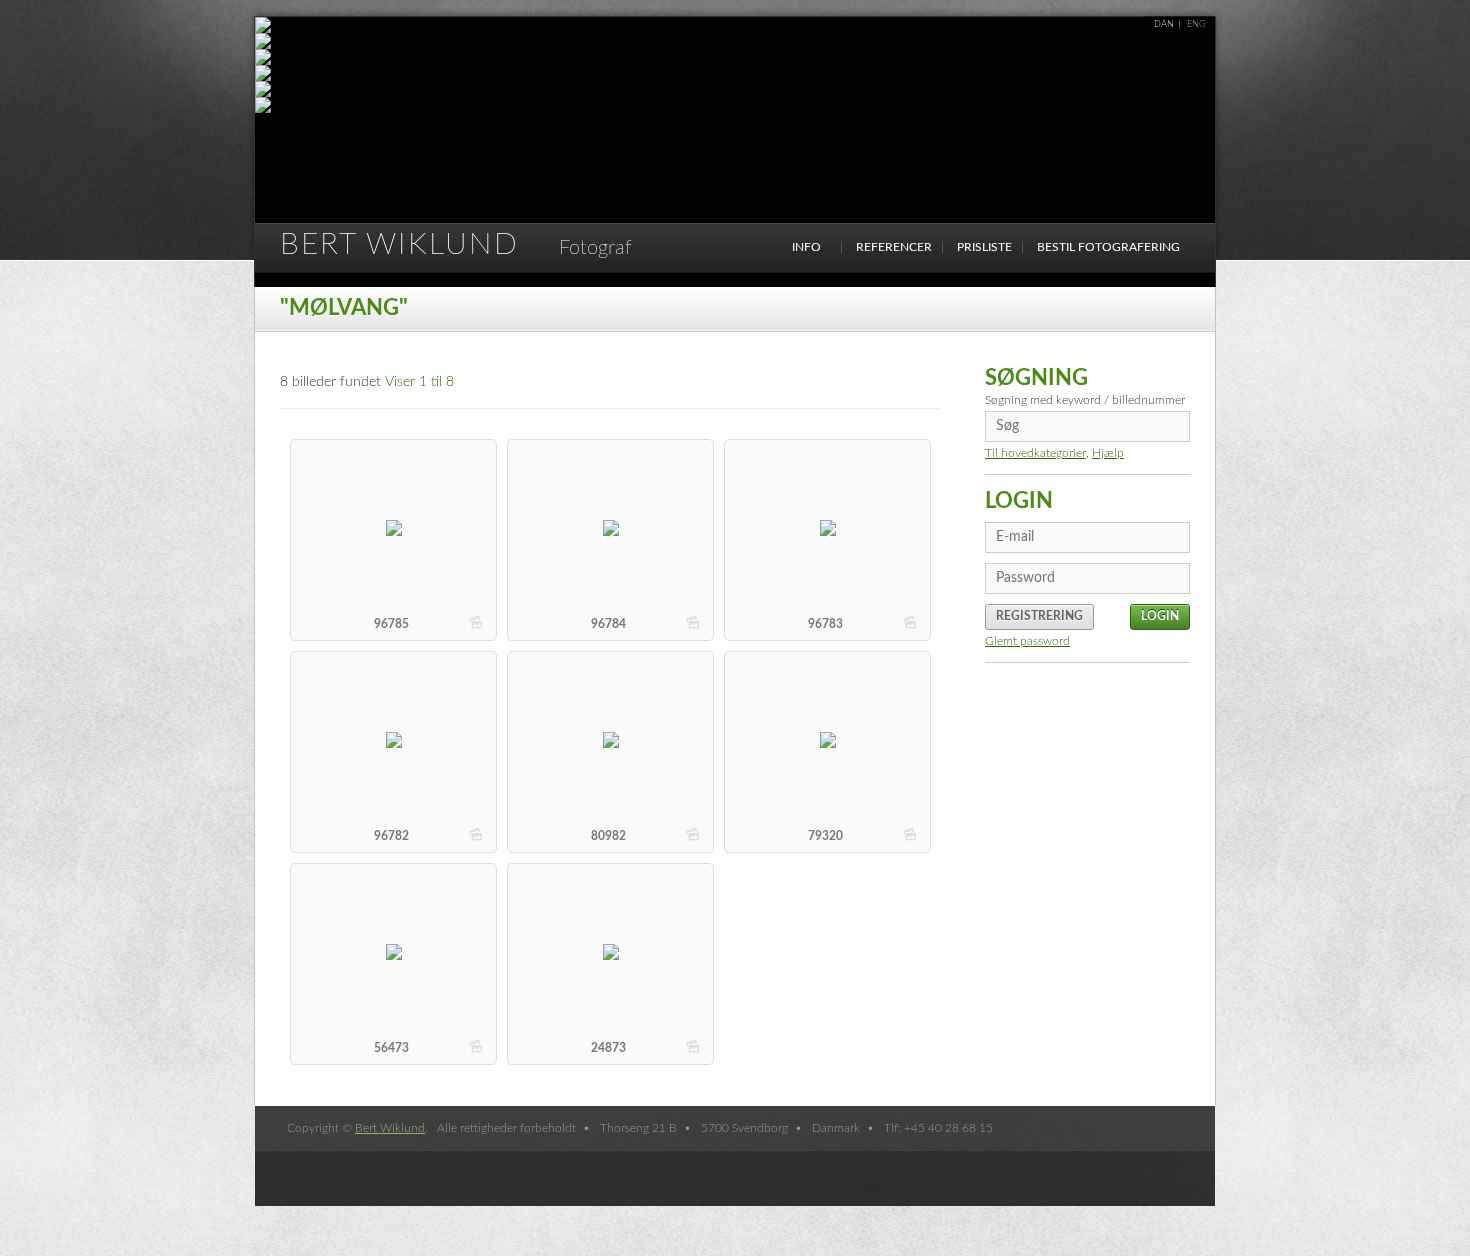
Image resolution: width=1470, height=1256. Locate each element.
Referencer (894, 247)
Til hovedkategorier (1035, 453)
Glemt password (1027, 641)
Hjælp (1108, 453)
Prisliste (984, 247)
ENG (1196, 24)
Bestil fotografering (1108, 247)
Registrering (1039, 616)
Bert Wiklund (456, 245)
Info (806, 247)
